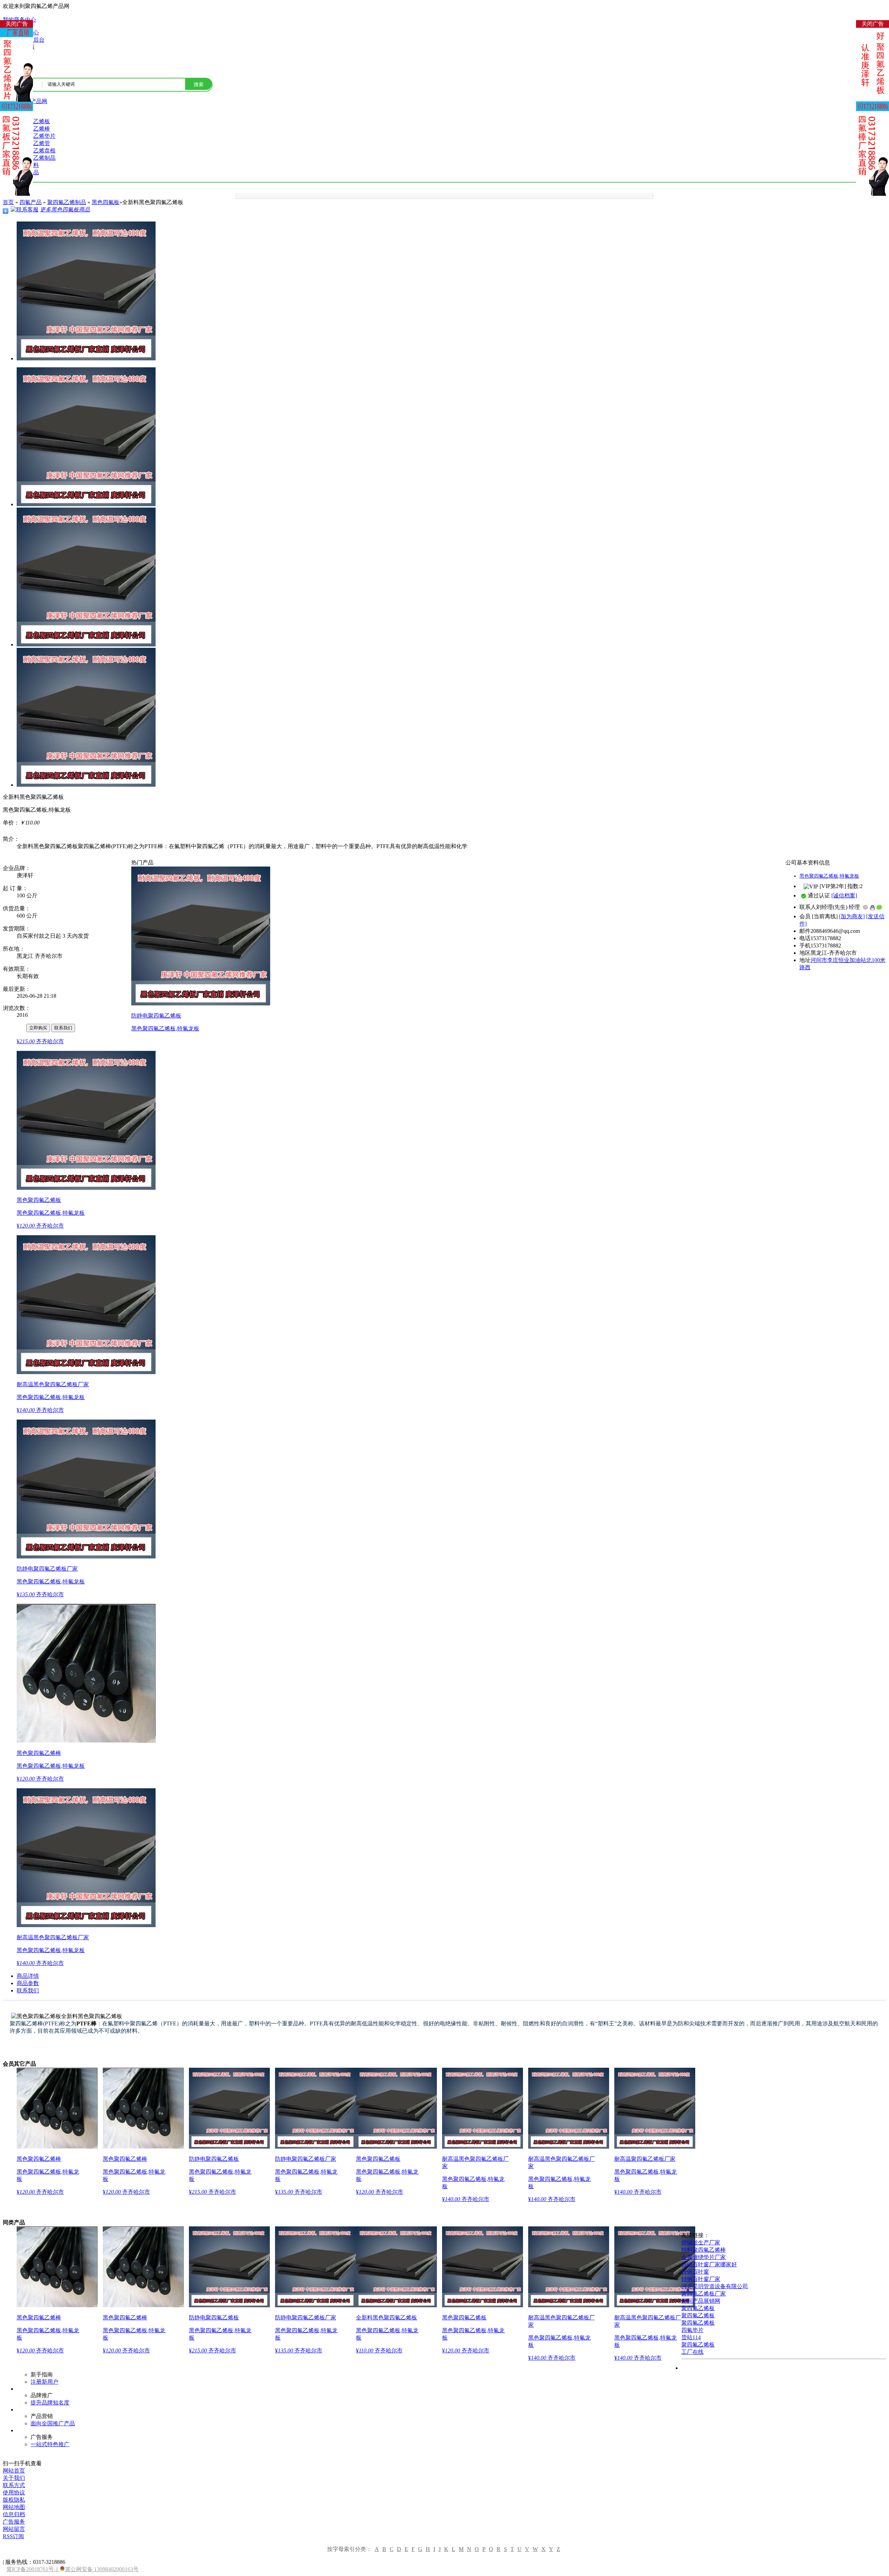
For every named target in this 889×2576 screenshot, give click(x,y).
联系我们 (63, 1028)
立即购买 (38, 1028)
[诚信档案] (844, 896)
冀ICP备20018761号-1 (33, 2569)
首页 (8, 202)
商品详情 (28, 1976)
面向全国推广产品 (53, 2423)
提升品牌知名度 (50, 2403)
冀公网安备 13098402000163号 (102, 2569)
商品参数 (28, 1983)
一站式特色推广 (50, 2444)
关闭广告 (17, 24)
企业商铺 (14, 1027)
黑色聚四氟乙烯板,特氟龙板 (829, 876)
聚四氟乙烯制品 (67, 202)
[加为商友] (852, 916)
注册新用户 (44, 2382)
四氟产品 (31, 202)
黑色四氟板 (106, 202)
